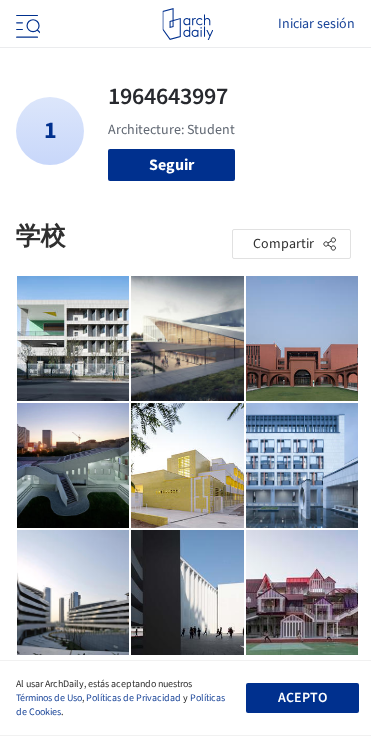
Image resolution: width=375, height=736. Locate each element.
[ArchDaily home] (187, 24)
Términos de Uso (49, 698)
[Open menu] (26, 24)
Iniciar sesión (316, 24)
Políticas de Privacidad (133, 698)
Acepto (302, 698)
